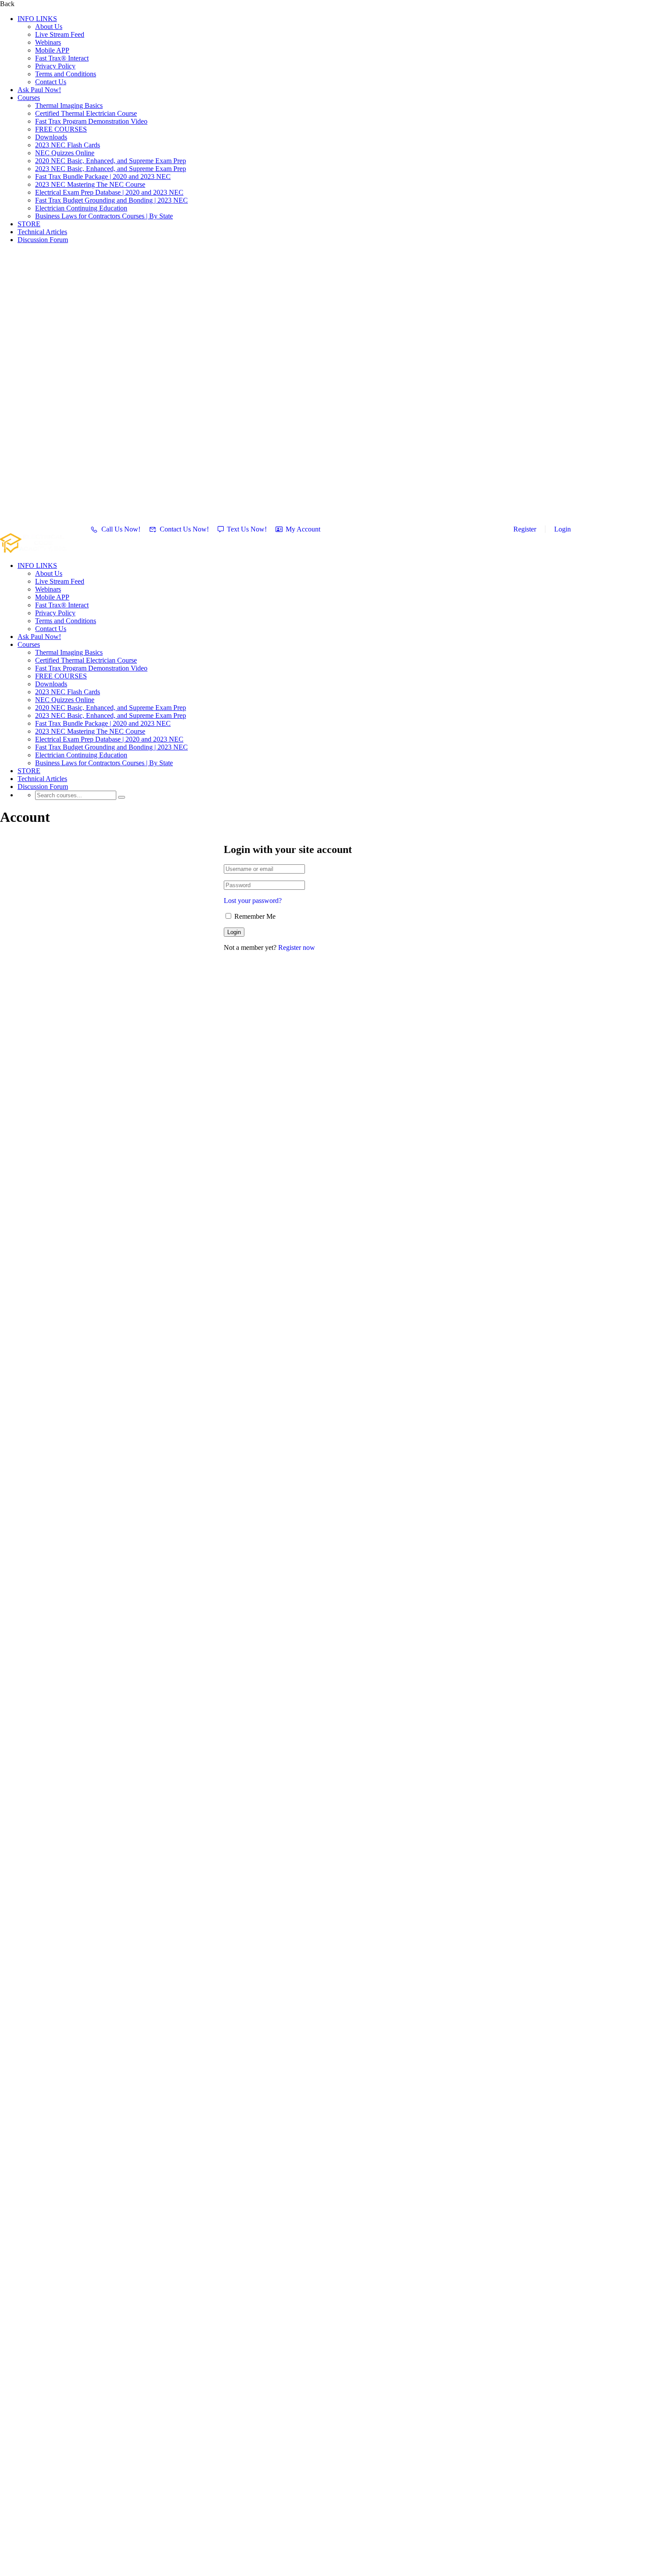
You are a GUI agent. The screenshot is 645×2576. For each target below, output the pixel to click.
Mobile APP (52, 50)
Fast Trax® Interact (62, 58)
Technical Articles (42, 232)
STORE (29, 224)
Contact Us (51, 82)
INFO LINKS (37, 19)
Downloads (51, 137)
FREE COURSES (61, 129)
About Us (49, 27)
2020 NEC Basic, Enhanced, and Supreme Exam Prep (111, 161)
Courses (29, 98)
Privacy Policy (55, 66)
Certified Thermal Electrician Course (86, 113)
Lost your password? (253, 901)
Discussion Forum (43, 240)
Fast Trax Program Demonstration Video (91, 121)
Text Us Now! (247, 529)
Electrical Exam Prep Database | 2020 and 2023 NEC (109, 192)
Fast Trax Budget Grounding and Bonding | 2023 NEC (111, 200)
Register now (297, 947)
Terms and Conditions (66, 74)
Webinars (48, 42)
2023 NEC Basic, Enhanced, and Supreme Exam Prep (111, 169)
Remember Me (254, 916)
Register (525, 529)
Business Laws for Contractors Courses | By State (104, 216)
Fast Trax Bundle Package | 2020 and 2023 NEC (103, 177)
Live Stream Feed (60, 34)
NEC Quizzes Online (65, 153)
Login (563, 529)
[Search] (122, 797)
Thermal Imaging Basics (69, 105)
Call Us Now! (121, 529)
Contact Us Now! (184, 529)
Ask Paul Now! (39, 90)
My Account (303, 529)
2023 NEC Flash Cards (68, 145)
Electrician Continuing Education (81, 208)
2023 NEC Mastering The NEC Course (90, 184)
